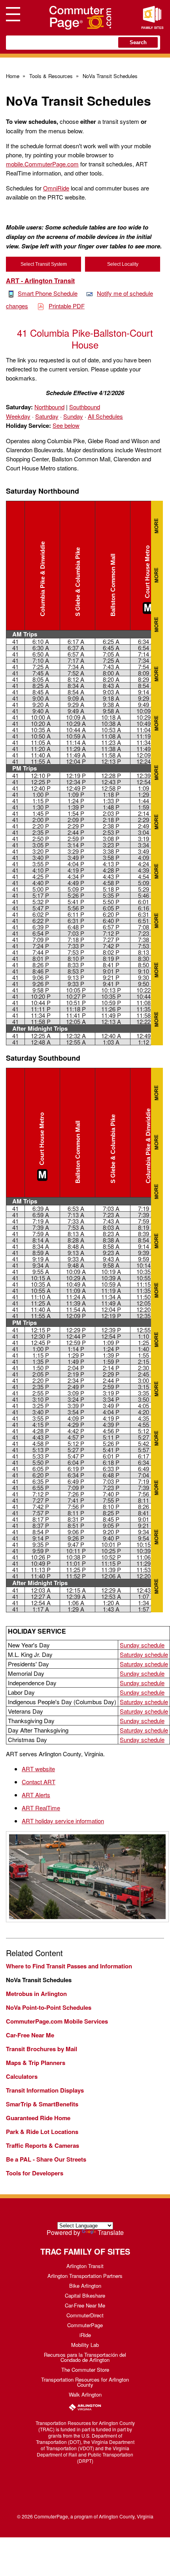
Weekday (18, 416)
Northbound (49, 407)
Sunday (73, 416)
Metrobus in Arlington (36, 1994)
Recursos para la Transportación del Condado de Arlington (85, 2357)
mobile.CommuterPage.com (42, 164)
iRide (85, 2335)
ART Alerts (36, 1795)
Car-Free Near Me (30, 2035)
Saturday (47, 416)
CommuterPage (85, 2325)
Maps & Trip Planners (36, 2063)
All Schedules (105, 416)
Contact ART (39, 1782)
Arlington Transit (85, 2266)
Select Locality (123, 264)
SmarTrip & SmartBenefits (42, 2104)
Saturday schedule (144, 1654)
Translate (111, 2232)
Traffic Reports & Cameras (42, 2145)
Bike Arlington (85, 2286)
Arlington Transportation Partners (85, 2276)
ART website (38, 1769)
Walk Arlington (85, 2394)
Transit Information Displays (45, 2090)
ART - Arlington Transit (40, 281)
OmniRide (56, 188)
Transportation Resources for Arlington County (85, 2382)
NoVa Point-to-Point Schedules (49, 2007)
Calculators (22, 2076)
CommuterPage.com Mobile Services (57, 2021)
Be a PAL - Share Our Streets (46, 2159)
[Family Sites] (152, 18)
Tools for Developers (35, 2173)
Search (138, 42)
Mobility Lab (85, 2345)
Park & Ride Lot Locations (42, 2132)
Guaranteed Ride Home (38, 2118)
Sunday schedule (142, 1645)
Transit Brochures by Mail (42, 2049)
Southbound (85, 407)
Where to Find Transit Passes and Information (69, 1966)
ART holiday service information (63, 1821)
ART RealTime (41, 1808)
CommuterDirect (85, 2315)
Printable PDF (67, 306)
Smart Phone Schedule (48, 293)
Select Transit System (44, 264)
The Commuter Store (85, 2370)
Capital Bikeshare (85, 2295)
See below (66, 425)
